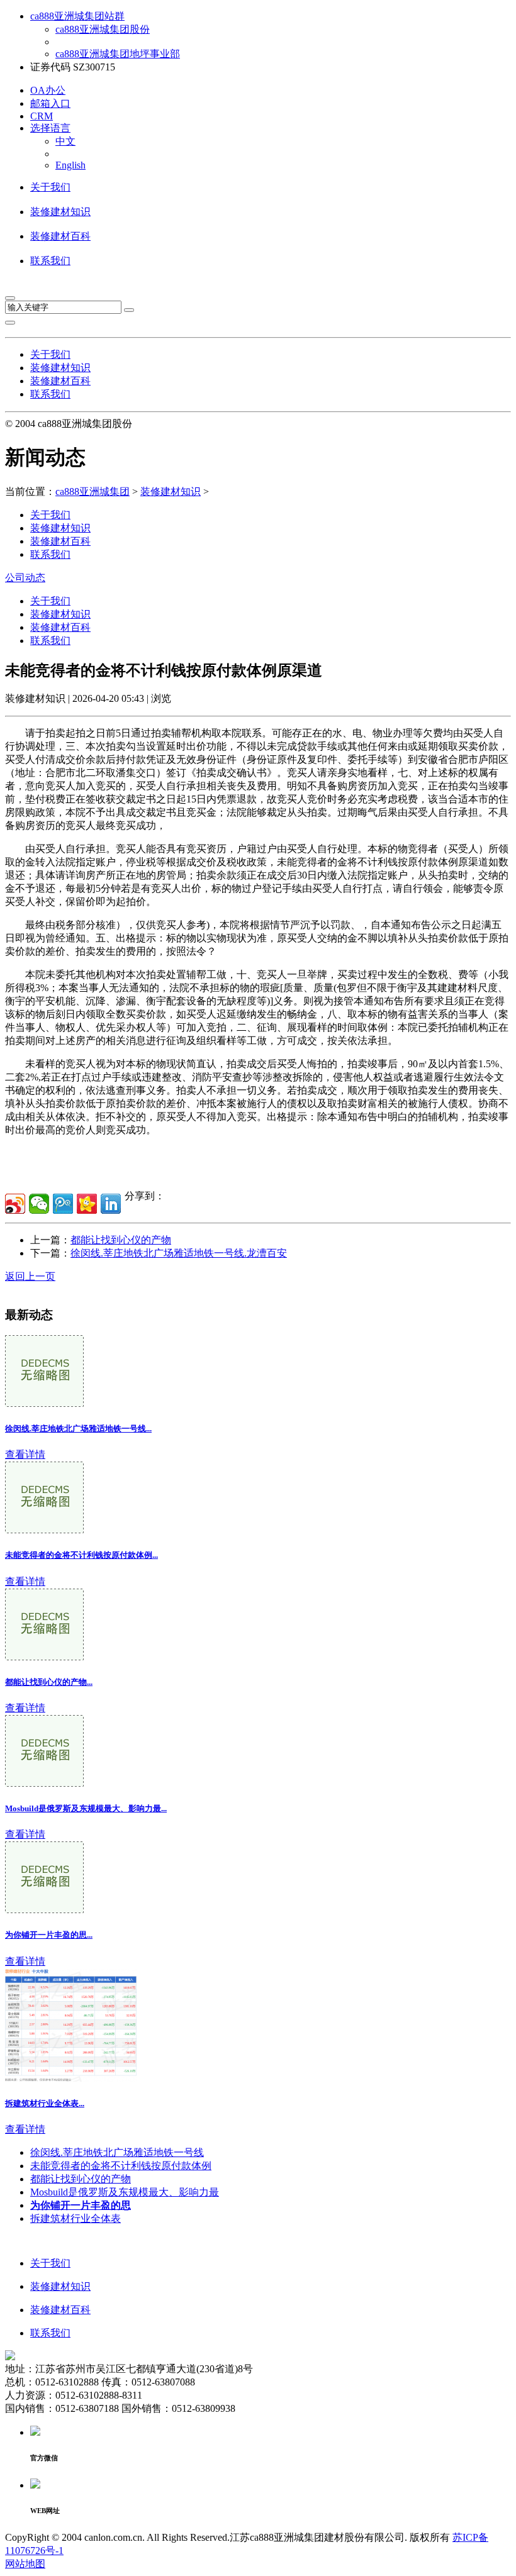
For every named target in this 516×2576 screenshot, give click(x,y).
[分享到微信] (39, 1204)
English (70, 165)
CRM (42, 116)
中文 (65, 141)
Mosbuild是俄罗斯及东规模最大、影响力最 (125, 2192)
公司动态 (25, 578)
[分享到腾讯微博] (63, 1204)
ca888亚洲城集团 (93, 491)
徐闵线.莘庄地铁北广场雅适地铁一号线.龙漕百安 (179, 1253)
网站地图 (25, 2564)
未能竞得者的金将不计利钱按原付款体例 (121, 2166)
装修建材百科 (60, 236)
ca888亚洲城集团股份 (103, 29)
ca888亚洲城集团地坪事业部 (118, 54)
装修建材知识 (60, 212)
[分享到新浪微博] (15, 1204)
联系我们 (50, 261)
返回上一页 (30, 1276)
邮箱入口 (50, 103)
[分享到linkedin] (111, 1204)
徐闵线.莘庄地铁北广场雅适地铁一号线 (117, 2152)
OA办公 (48, 90)
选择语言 (50, 128)
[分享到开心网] (87, 1204)
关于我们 (50, 187)
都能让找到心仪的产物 (121, 1240)
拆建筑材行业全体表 (76, 2218)
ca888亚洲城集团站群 (77, 16)
